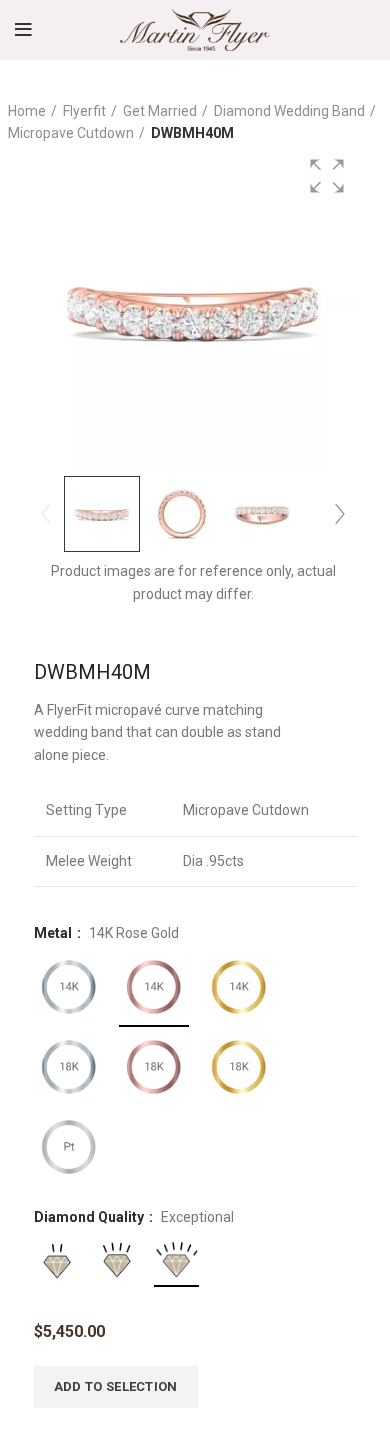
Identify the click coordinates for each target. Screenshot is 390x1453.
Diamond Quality (90, 1217)
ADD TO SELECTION (116, 1386)
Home (27, 111)
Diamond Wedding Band (289, 111)
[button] (327, 176)
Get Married (160, 111)
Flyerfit (84, 111)
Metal (54, 933)
